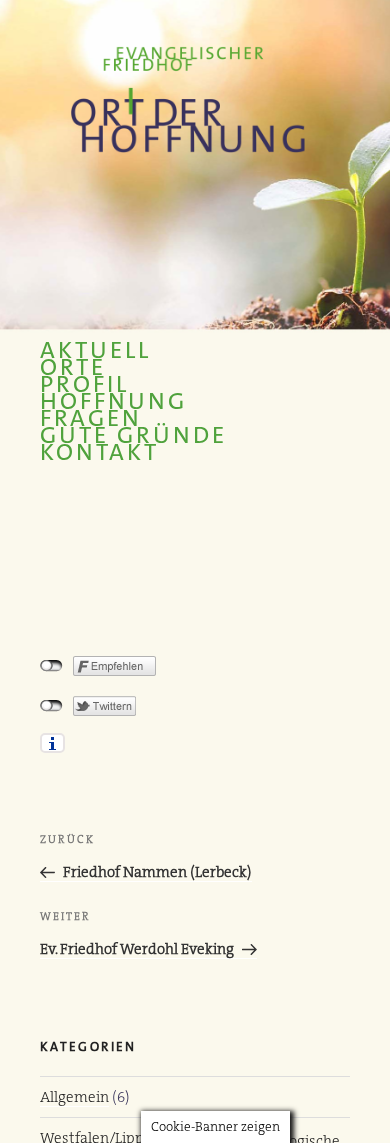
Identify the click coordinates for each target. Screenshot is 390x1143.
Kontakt (99, 452)
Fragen (91, 418)
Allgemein (74, 1097)
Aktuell (95, 350)
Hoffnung (113, 401)
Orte (73, 367)
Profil (84, 384)
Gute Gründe (133, 435)
